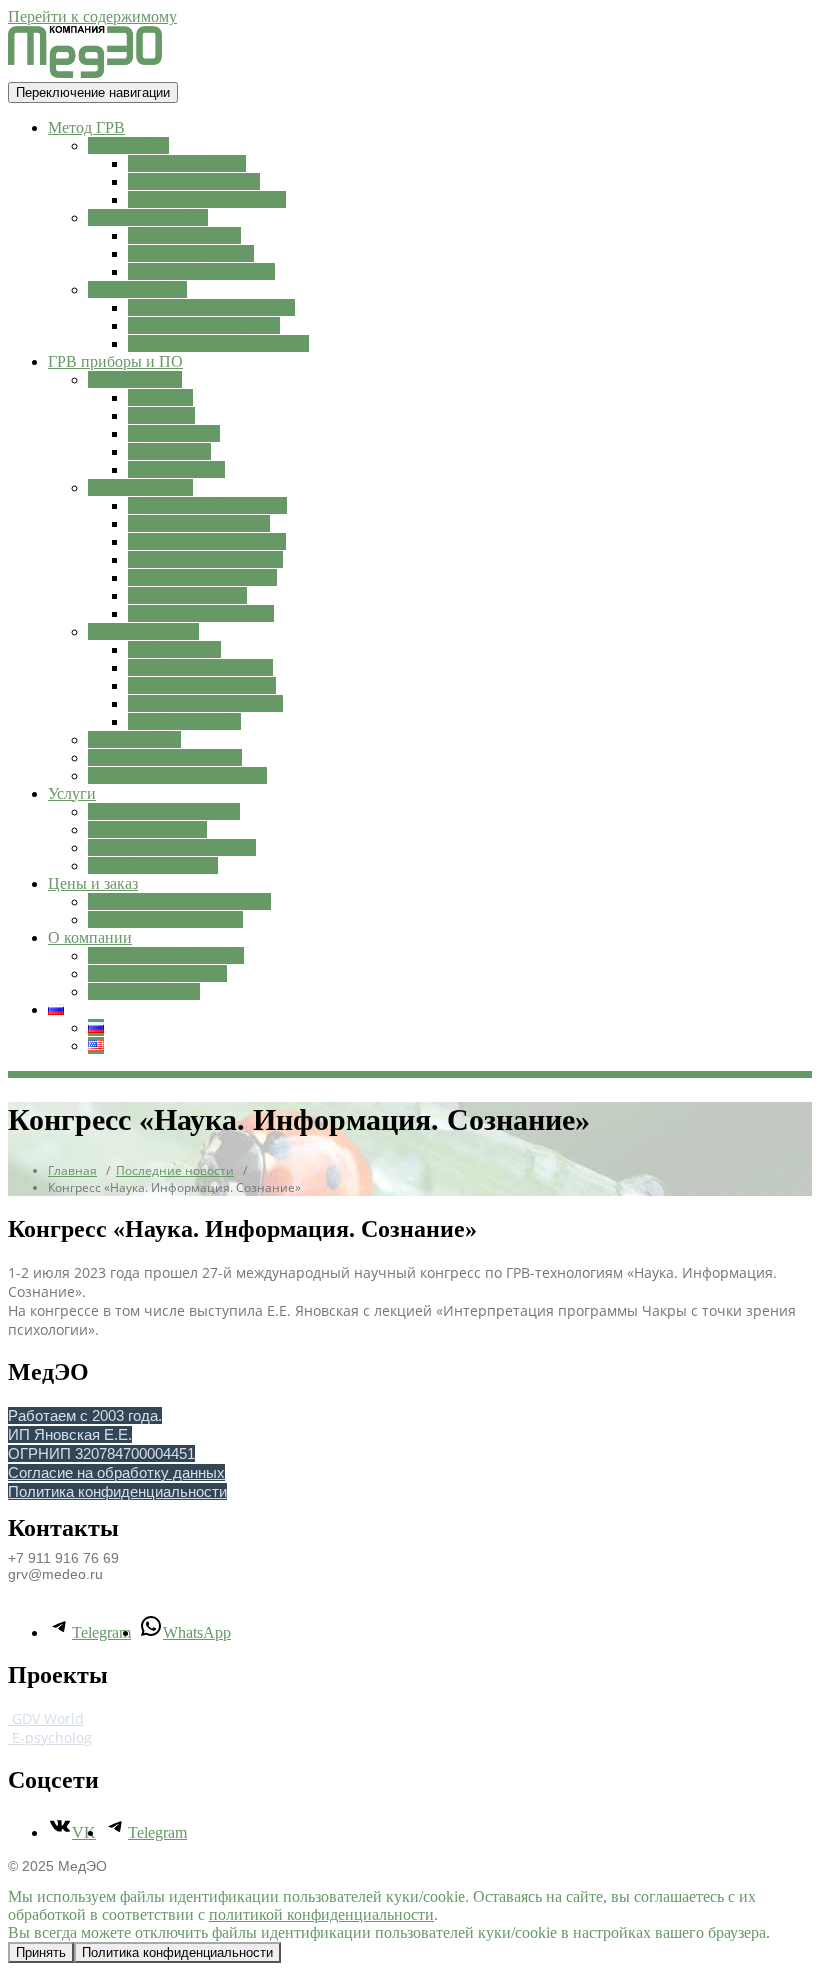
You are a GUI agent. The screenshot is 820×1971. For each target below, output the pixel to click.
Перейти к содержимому (92, 16)
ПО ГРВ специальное (202, 685)
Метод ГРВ (86, 127)
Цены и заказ (93, 883)
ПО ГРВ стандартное (200, 667)
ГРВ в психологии (191, 253)
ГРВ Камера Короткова (207, 199)
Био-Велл (160, 397)
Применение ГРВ (148, 217)
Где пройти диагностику (172, 847)
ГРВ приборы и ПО (115, 361)
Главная (72, 1170)
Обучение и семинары (164, 811)
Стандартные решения (165, 757)
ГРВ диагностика (147, 829)
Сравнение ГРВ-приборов (177, 775)
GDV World (46, 1718)
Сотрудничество (144, 991)
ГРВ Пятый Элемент (199, 523)
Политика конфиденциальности (117, 1491)
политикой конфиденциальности (321, 1914)
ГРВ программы (143, 631)
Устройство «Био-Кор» (205, 559)
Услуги (72, 793)
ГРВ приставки (140, 487)
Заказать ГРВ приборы (165, 919)
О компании (90, 937)
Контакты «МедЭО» (157, 973)
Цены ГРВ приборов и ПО (179, 901)
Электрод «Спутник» (201, 613)
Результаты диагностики (211, 307)
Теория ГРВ (128, 145)
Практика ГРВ (137, 289)
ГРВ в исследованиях (201, 271)
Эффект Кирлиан (187, 163)
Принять (41, 1952)
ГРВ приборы (135, 379)
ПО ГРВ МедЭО (184, 721)
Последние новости (175, 1170)
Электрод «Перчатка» (202, 577)
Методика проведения (204, 325)
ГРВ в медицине (184, 235)
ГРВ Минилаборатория (207, 505)
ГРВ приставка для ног (207, 541)
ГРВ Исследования (153, 865)
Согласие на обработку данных (116, 1472)
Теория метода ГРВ (194, 181)
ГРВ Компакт (174, 433)
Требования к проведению (218, 343)
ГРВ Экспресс (176, 469)
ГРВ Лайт (161, 415)
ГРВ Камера (169, 451)
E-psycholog (50, 1737)
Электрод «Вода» (187, 595)
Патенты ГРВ (134, 739)
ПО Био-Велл (174, 649)
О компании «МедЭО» (166, 955)
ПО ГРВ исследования (205, 703)
